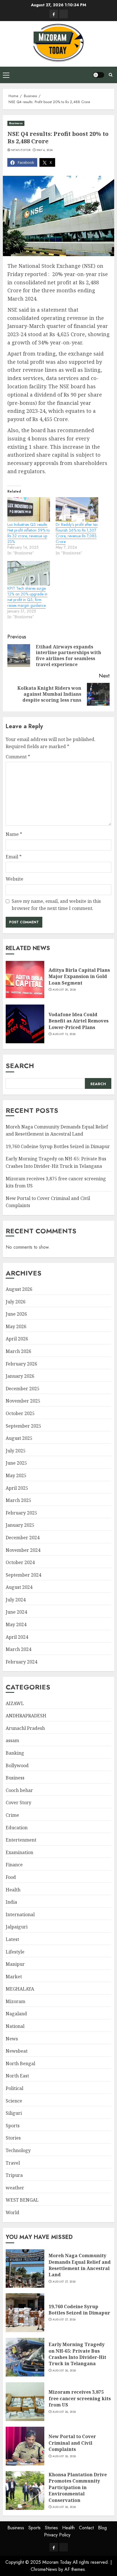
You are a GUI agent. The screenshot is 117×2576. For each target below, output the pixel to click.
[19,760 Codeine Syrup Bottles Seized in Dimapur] (25, 2313)
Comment (18, 757)
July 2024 (16, 1600)
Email (14, 857)
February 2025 (21, 1513)
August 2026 (19, 1289)
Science (14, 2101)
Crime (12, 1815)
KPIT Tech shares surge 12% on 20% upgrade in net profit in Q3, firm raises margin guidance (27, 597)
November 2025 (23, 1401)
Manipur (15, 1964)
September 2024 (23, 1575)
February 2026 (21, 1364)
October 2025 (20, 1413)
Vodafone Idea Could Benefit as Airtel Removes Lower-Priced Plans (79, 1021)
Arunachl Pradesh (25, 1728)
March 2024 (18, 1649)
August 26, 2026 (64, 2371)
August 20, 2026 (64, 990)
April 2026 (17, 1339)
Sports (13, 2126)
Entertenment (21, 1840)
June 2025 (16, 1463)
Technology (18, 2150)
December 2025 (23, 1389)
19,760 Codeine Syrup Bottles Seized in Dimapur (58, 1146)
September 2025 (23, 1426)
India (11, 1902)
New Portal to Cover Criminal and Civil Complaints (72, 2443)
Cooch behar (19, 1790)
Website (14, 879)
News (12, 2039)
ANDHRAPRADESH (26, 1716)
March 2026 (18, 1351)
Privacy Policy (57, 2535)
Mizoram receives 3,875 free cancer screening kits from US (80, 2398)
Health (13, 1890)
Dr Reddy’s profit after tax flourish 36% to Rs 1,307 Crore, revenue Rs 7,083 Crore (77, 533)
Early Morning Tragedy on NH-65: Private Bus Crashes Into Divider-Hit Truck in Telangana (77, 2354)
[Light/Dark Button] (99, 75)
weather (15, 2188)
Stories (13, 2138)
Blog (102, 2528)
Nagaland (16, 2014)
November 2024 (23, 1550)
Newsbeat (17, 2051)
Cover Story (18, 1803)
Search (20, 1066)
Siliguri (14, 2113)
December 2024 (23, 1538)
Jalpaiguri (17, 1927)
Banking (15, 1753)
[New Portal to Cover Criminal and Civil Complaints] (25, 2446)
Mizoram (15, 2001)
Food (11, 1877)
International (20, 1914)
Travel (13, 2163)
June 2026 (16, 1314)
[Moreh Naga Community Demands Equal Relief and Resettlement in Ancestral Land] (25, 2268)
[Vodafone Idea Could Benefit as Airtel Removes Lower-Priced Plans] (25, 1024)
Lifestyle (15, 1952)
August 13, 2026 (64, 1034)
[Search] (111, 75)
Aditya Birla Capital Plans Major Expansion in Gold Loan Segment (79, 976)
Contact (86, 2528)
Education (17, 1828)
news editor (21, 150)
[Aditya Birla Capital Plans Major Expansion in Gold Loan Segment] (25, 979)
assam (12, 1740)
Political (14, 2088)
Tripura (14, 2175)
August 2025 (19, 1438)
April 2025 (17, 1488)
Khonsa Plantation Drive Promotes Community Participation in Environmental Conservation (78, 2487)
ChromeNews (44, 2569)
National (15, 2026)
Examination (19, 1852)
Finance (14, 1865)
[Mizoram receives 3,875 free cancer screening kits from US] (25, 2402)
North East (17, 2076)
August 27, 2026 (64, 2282)
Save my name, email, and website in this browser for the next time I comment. (56, 905)
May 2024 (16, 1624)
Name (14, 834)
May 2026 (16, 1326)
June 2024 (16, 1612)
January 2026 (20, 1376)
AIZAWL (15, 1703)
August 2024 (19, 1587)
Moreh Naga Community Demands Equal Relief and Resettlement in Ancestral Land (80, 2265)
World (12, 2212)
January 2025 (20, 1525)
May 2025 (16, 1475)
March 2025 (18, 1500)
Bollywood (17, 1765)
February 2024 (21, 1662)
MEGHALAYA (20, 1989)
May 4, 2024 (45, 150)
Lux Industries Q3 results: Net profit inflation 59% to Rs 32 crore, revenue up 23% (29, 533)
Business (16, 123)
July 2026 (16, 1302)
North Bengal (20, 2063)
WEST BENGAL (22, 2200)
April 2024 (17, 1637)
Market (14, 1977)
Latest (12, 1939)
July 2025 (16, 1451)
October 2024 (20, 1562)
